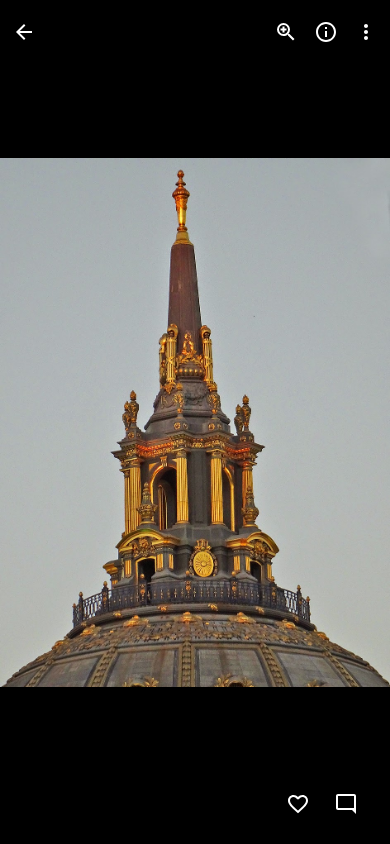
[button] (56, 422)
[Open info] (326, 32)
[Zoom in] (286, 32)
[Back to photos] (24, 32)
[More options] (366, 32)
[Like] (298, 804)
